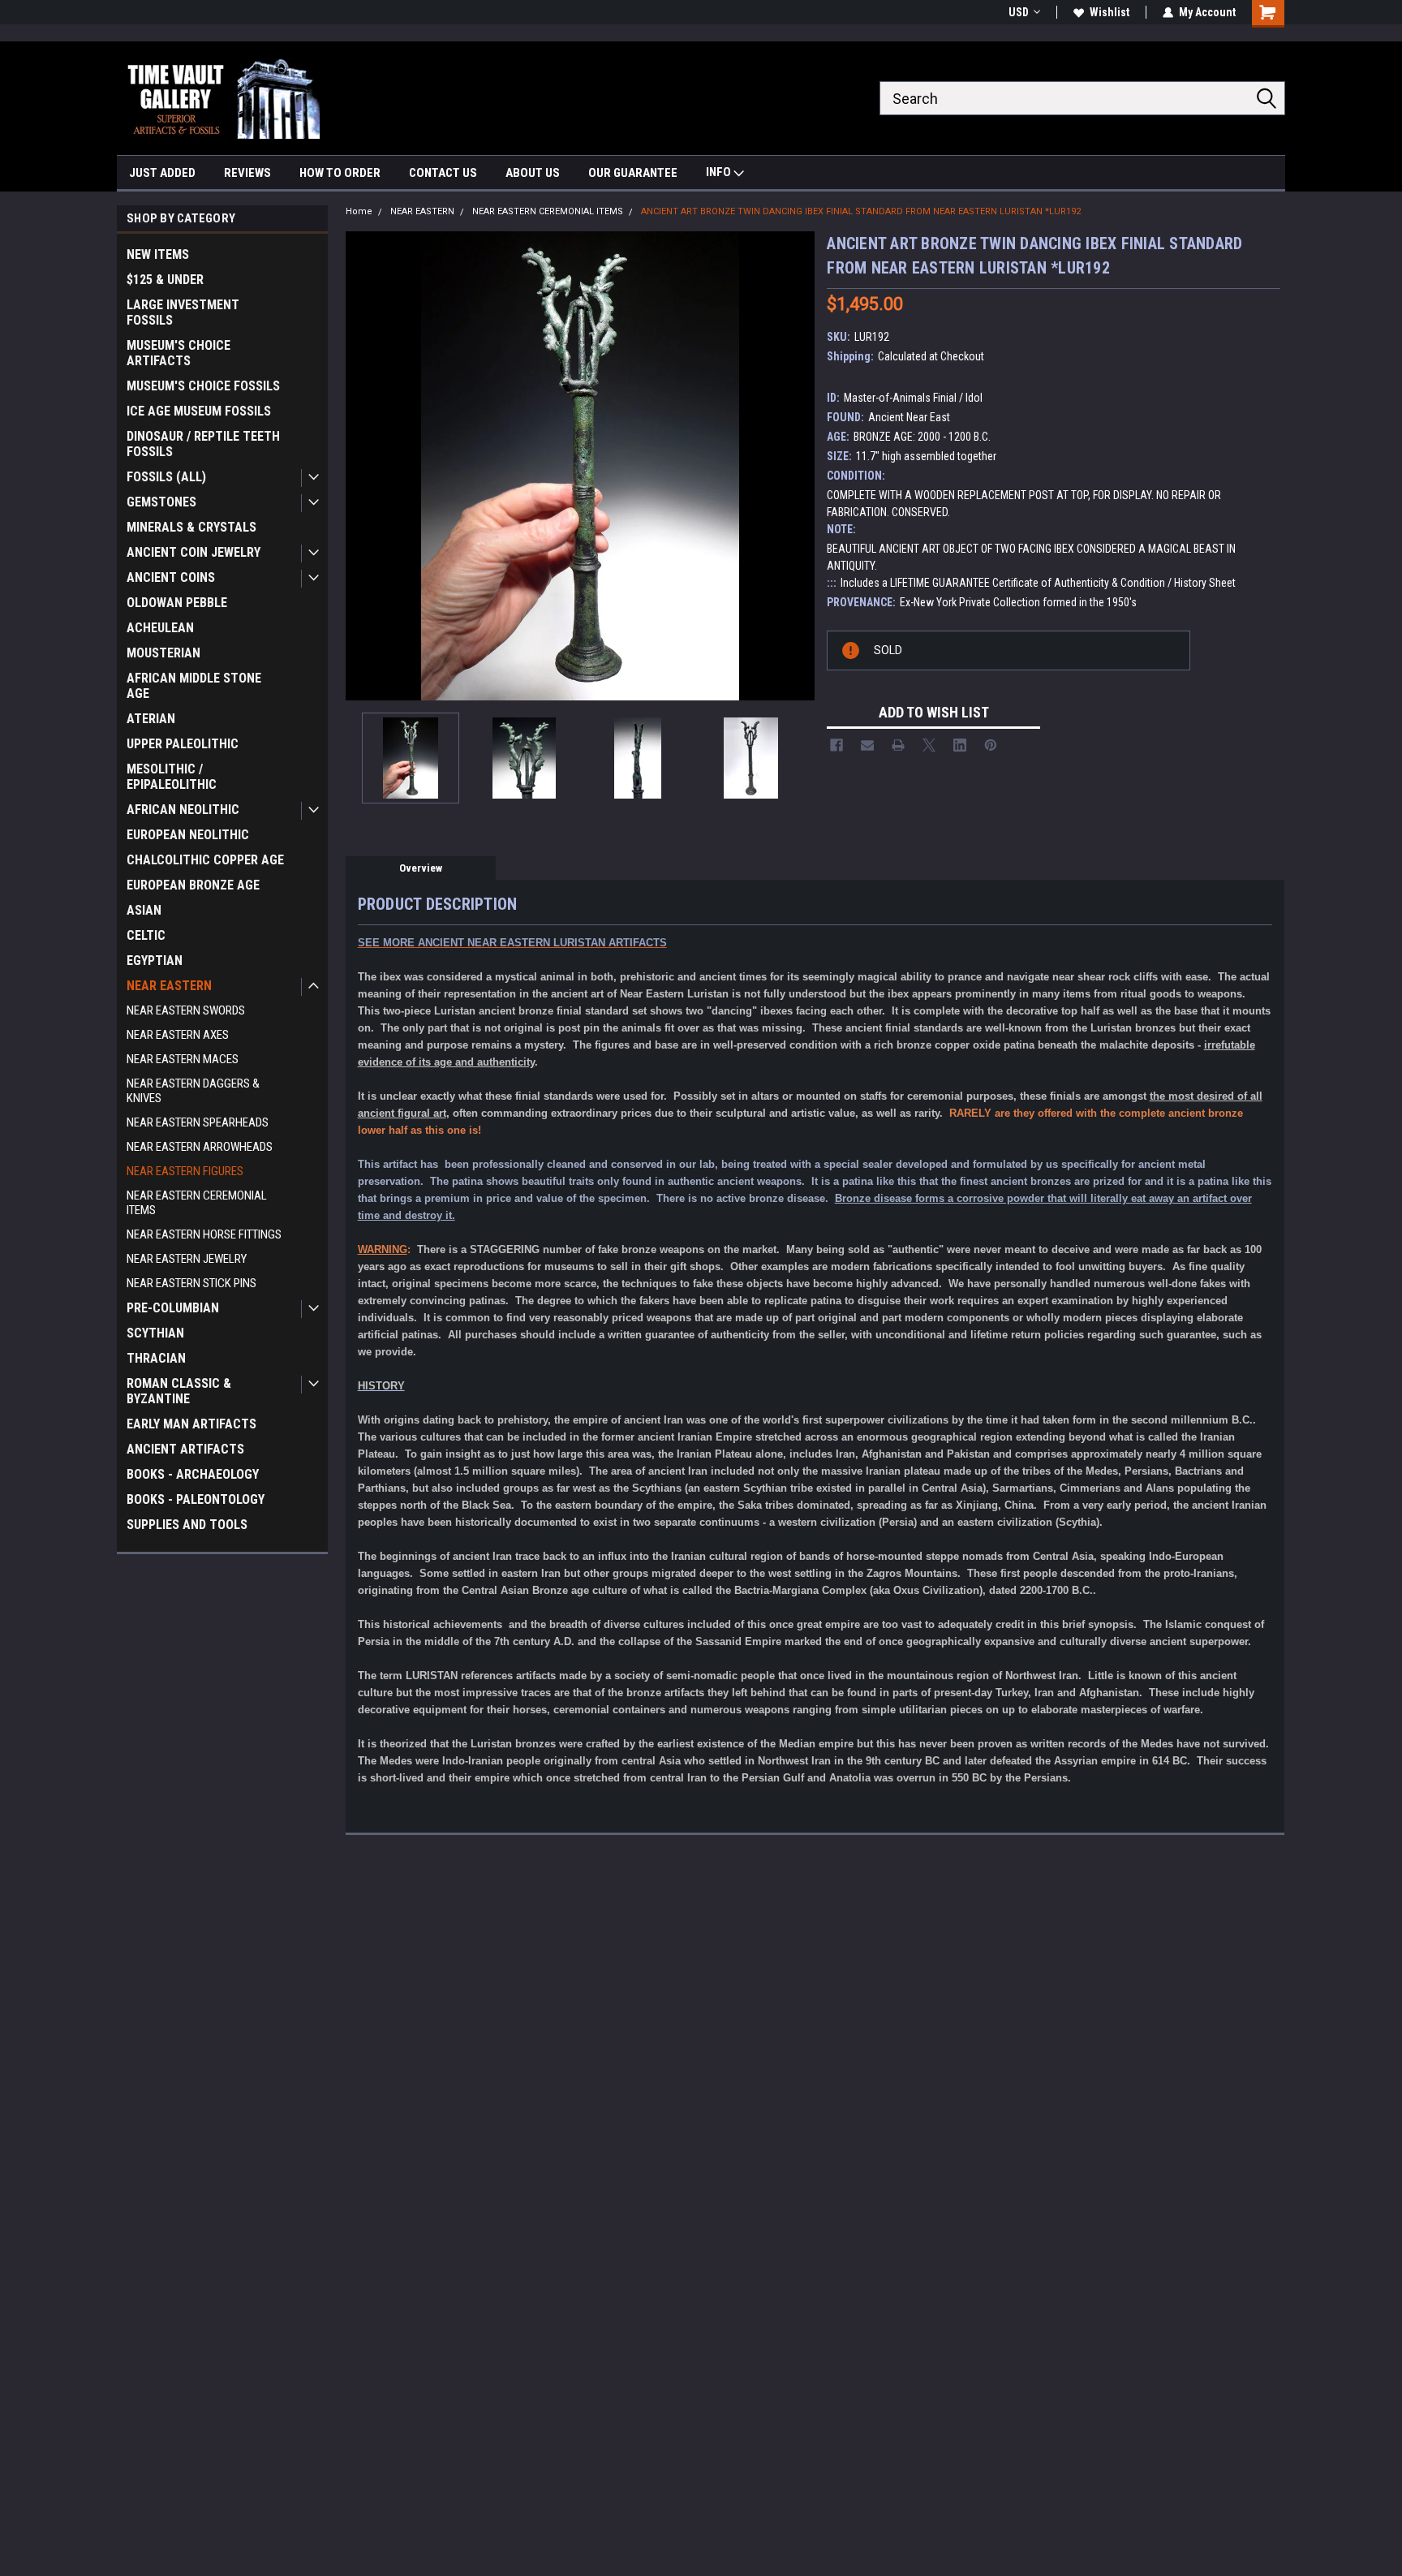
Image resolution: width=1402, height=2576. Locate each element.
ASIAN (144, 910)
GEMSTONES (161, 502)
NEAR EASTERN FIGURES (185, 1171)
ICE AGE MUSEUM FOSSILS (199, 411)
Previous (362, 465)
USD (1019, 12)
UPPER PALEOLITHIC (183, 744)
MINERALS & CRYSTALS (191, 527)
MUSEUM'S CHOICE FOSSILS (203, 386)
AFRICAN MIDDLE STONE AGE (194, 686)
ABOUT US (533, 173)
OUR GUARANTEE (633, 173)
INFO (720, 172)
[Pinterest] (991, 745)
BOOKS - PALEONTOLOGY (196, 1499)
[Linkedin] (960, 745)
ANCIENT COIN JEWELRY (194, 552)
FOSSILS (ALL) (166, 477)
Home (359, 211)
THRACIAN (156, 1358)
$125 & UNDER (165, 280)
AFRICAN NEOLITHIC (183, 810)
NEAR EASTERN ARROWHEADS (200, 1147)
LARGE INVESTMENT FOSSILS (183, 312)
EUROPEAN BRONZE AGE (193, 885)
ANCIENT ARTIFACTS (185, 1449)
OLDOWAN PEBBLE (177, 603)
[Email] (867, 745)
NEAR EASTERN (169, 986)
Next (798, 465)
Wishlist (1110, 12)
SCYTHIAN (155, 1333)
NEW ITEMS (158, 254)
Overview (421, 868)
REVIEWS (247, 173)
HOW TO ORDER (340, 173)
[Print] (898, 745)
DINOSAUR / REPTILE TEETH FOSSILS (203, 444)
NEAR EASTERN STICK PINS (191, 1283)
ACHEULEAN (160, 628)
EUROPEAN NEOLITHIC (188, 835)
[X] (929, 745)
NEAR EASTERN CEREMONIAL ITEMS (197, 1203)
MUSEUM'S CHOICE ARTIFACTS (178, 353)
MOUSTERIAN (163, 653)
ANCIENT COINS (171, 577)
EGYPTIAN (155, 961)
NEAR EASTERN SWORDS (186, 1010)
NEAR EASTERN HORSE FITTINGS (204, 1234)
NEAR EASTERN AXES (178, 1035)
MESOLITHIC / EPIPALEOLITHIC (172, 777)
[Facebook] (836, 745)
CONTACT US (443, 173)
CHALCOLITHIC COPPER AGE (205, 860)
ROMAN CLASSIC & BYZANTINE (179, 1391)
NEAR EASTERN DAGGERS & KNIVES (193, 1091)
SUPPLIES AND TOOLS (187, 1525)
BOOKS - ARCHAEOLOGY (193, 1474)
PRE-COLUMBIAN (173, 1308)
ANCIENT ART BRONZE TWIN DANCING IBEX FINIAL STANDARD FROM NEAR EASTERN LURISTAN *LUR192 (861, 211)
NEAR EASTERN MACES (183, 1059)
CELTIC (146, 935)
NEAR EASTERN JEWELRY (187, 1259)
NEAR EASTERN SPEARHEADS (198, 1122)
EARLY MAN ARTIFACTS (191, 1424)
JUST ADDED (162, 173)
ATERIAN (151, 719)
